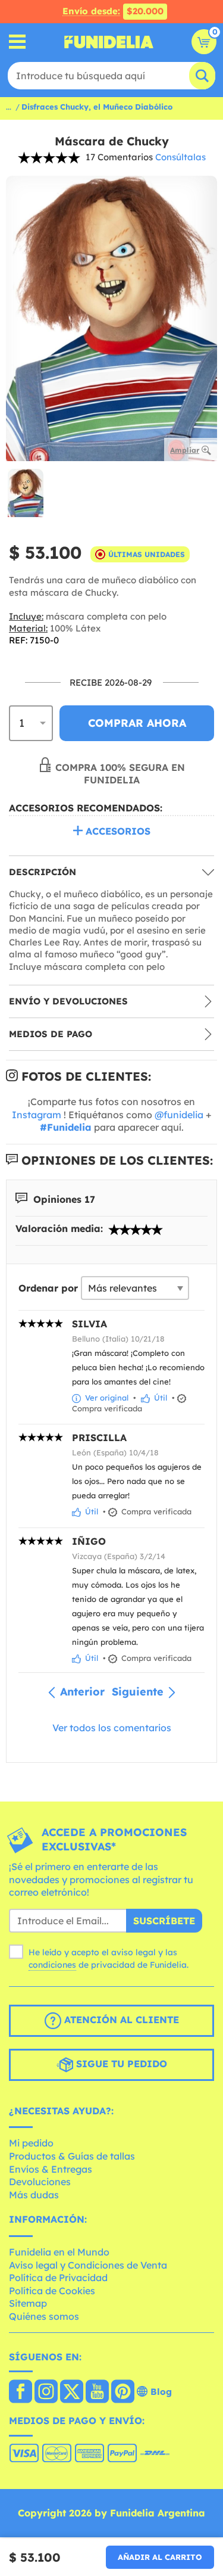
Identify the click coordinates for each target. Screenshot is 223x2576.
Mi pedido (31, 2143)
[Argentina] (21, 2393)
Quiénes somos (44, 2316)
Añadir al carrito (160, 2557)
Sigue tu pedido (120, 2064)
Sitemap (28, 2303)
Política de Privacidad (58, 2278)
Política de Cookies (52, 2291)
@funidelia (179, 1115)
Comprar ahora (137, 723)
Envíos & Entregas (51, 2169)
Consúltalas (180, 157)
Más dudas (34, 2195)
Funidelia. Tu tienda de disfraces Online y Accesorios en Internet (109, 42)
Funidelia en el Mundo (59, 2252)
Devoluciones (40, 2182)
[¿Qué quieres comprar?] (18, 42)
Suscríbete (164, 1921)
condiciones (52, 1965)
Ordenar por (48, 1288)
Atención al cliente (120, 2020)
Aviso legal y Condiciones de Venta (88, 2265)
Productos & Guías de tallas (72, 2156)
